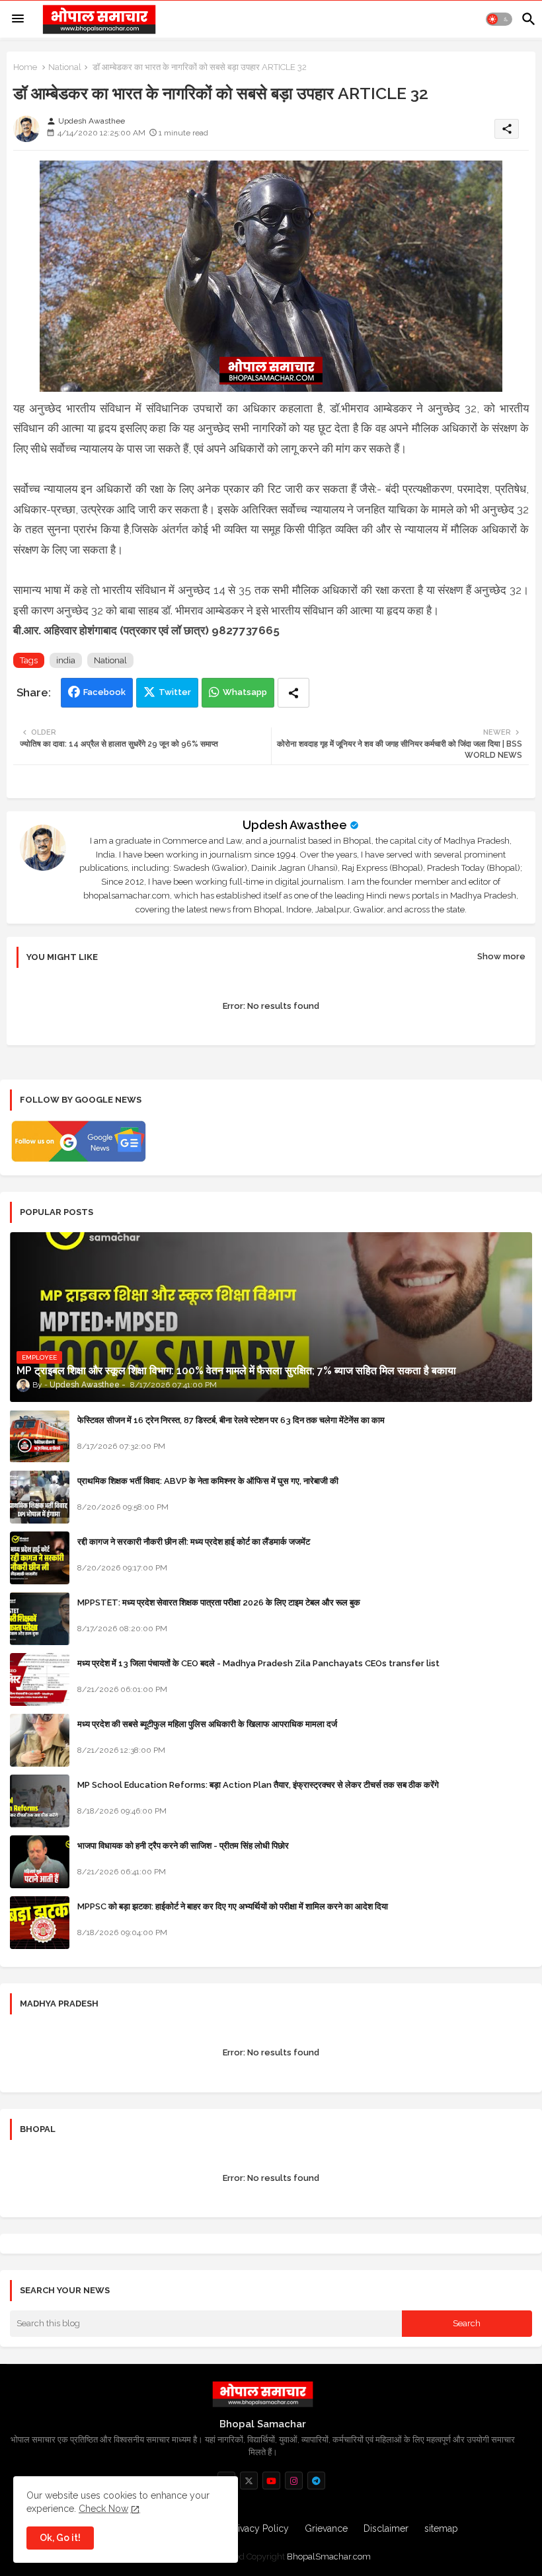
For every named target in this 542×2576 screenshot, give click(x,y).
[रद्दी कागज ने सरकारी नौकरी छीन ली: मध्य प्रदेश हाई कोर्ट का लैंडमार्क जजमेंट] (40, 1558)
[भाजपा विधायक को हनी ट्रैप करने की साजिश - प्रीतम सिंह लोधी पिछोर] (40, 1862)
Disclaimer (386, 2528)
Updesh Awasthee (295, 825)
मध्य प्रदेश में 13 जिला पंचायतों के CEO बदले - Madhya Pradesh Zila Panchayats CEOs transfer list (258, 1663)
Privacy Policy (259, 2528)
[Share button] (293, 693)
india (66, 660)
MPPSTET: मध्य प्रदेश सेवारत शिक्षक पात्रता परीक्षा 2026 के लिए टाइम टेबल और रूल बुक (219, 1602)
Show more (501, 956)
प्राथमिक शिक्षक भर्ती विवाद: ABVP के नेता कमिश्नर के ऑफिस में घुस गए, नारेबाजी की (208, 1481)
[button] (499, 19)
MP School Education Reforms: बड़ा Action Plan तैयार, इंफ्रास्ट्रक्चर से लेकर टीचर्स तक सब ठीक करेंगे (258, 1785)
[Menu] (18, 19)
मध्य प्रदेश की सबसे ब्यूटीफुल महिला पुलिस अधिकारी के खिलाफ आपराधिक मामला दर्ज (207, 1724)
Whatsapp (245, 692)
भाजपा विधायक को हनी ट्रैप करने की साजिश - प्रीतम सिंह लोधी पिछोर (183, 1846)
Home (25, 67)
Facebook (104, 692)
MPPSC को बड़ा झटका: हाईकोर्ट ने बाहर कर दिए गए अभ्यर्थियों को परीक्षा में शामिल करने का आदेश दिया (233, 1906)
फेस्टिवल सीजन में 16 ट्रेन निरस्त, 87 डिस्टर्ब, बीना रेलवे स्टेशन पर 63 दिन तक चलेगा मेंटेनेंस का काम (231, 1420)
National (65, 67)
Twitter (175, 692)
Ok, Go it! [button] (60, 2538)
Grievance (326, 2528)
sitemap (441, 2528)
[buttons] (249, 2481)
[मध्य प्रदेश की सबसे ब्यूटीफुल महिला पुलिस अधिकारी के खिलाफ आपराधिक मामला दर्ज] (40, 1740)
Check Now (103, 2509)
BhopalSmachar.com (329, 2557)
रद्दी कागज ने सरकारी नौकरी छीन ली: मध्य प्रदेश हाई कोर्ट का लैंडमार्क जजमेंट (194, 1542)
